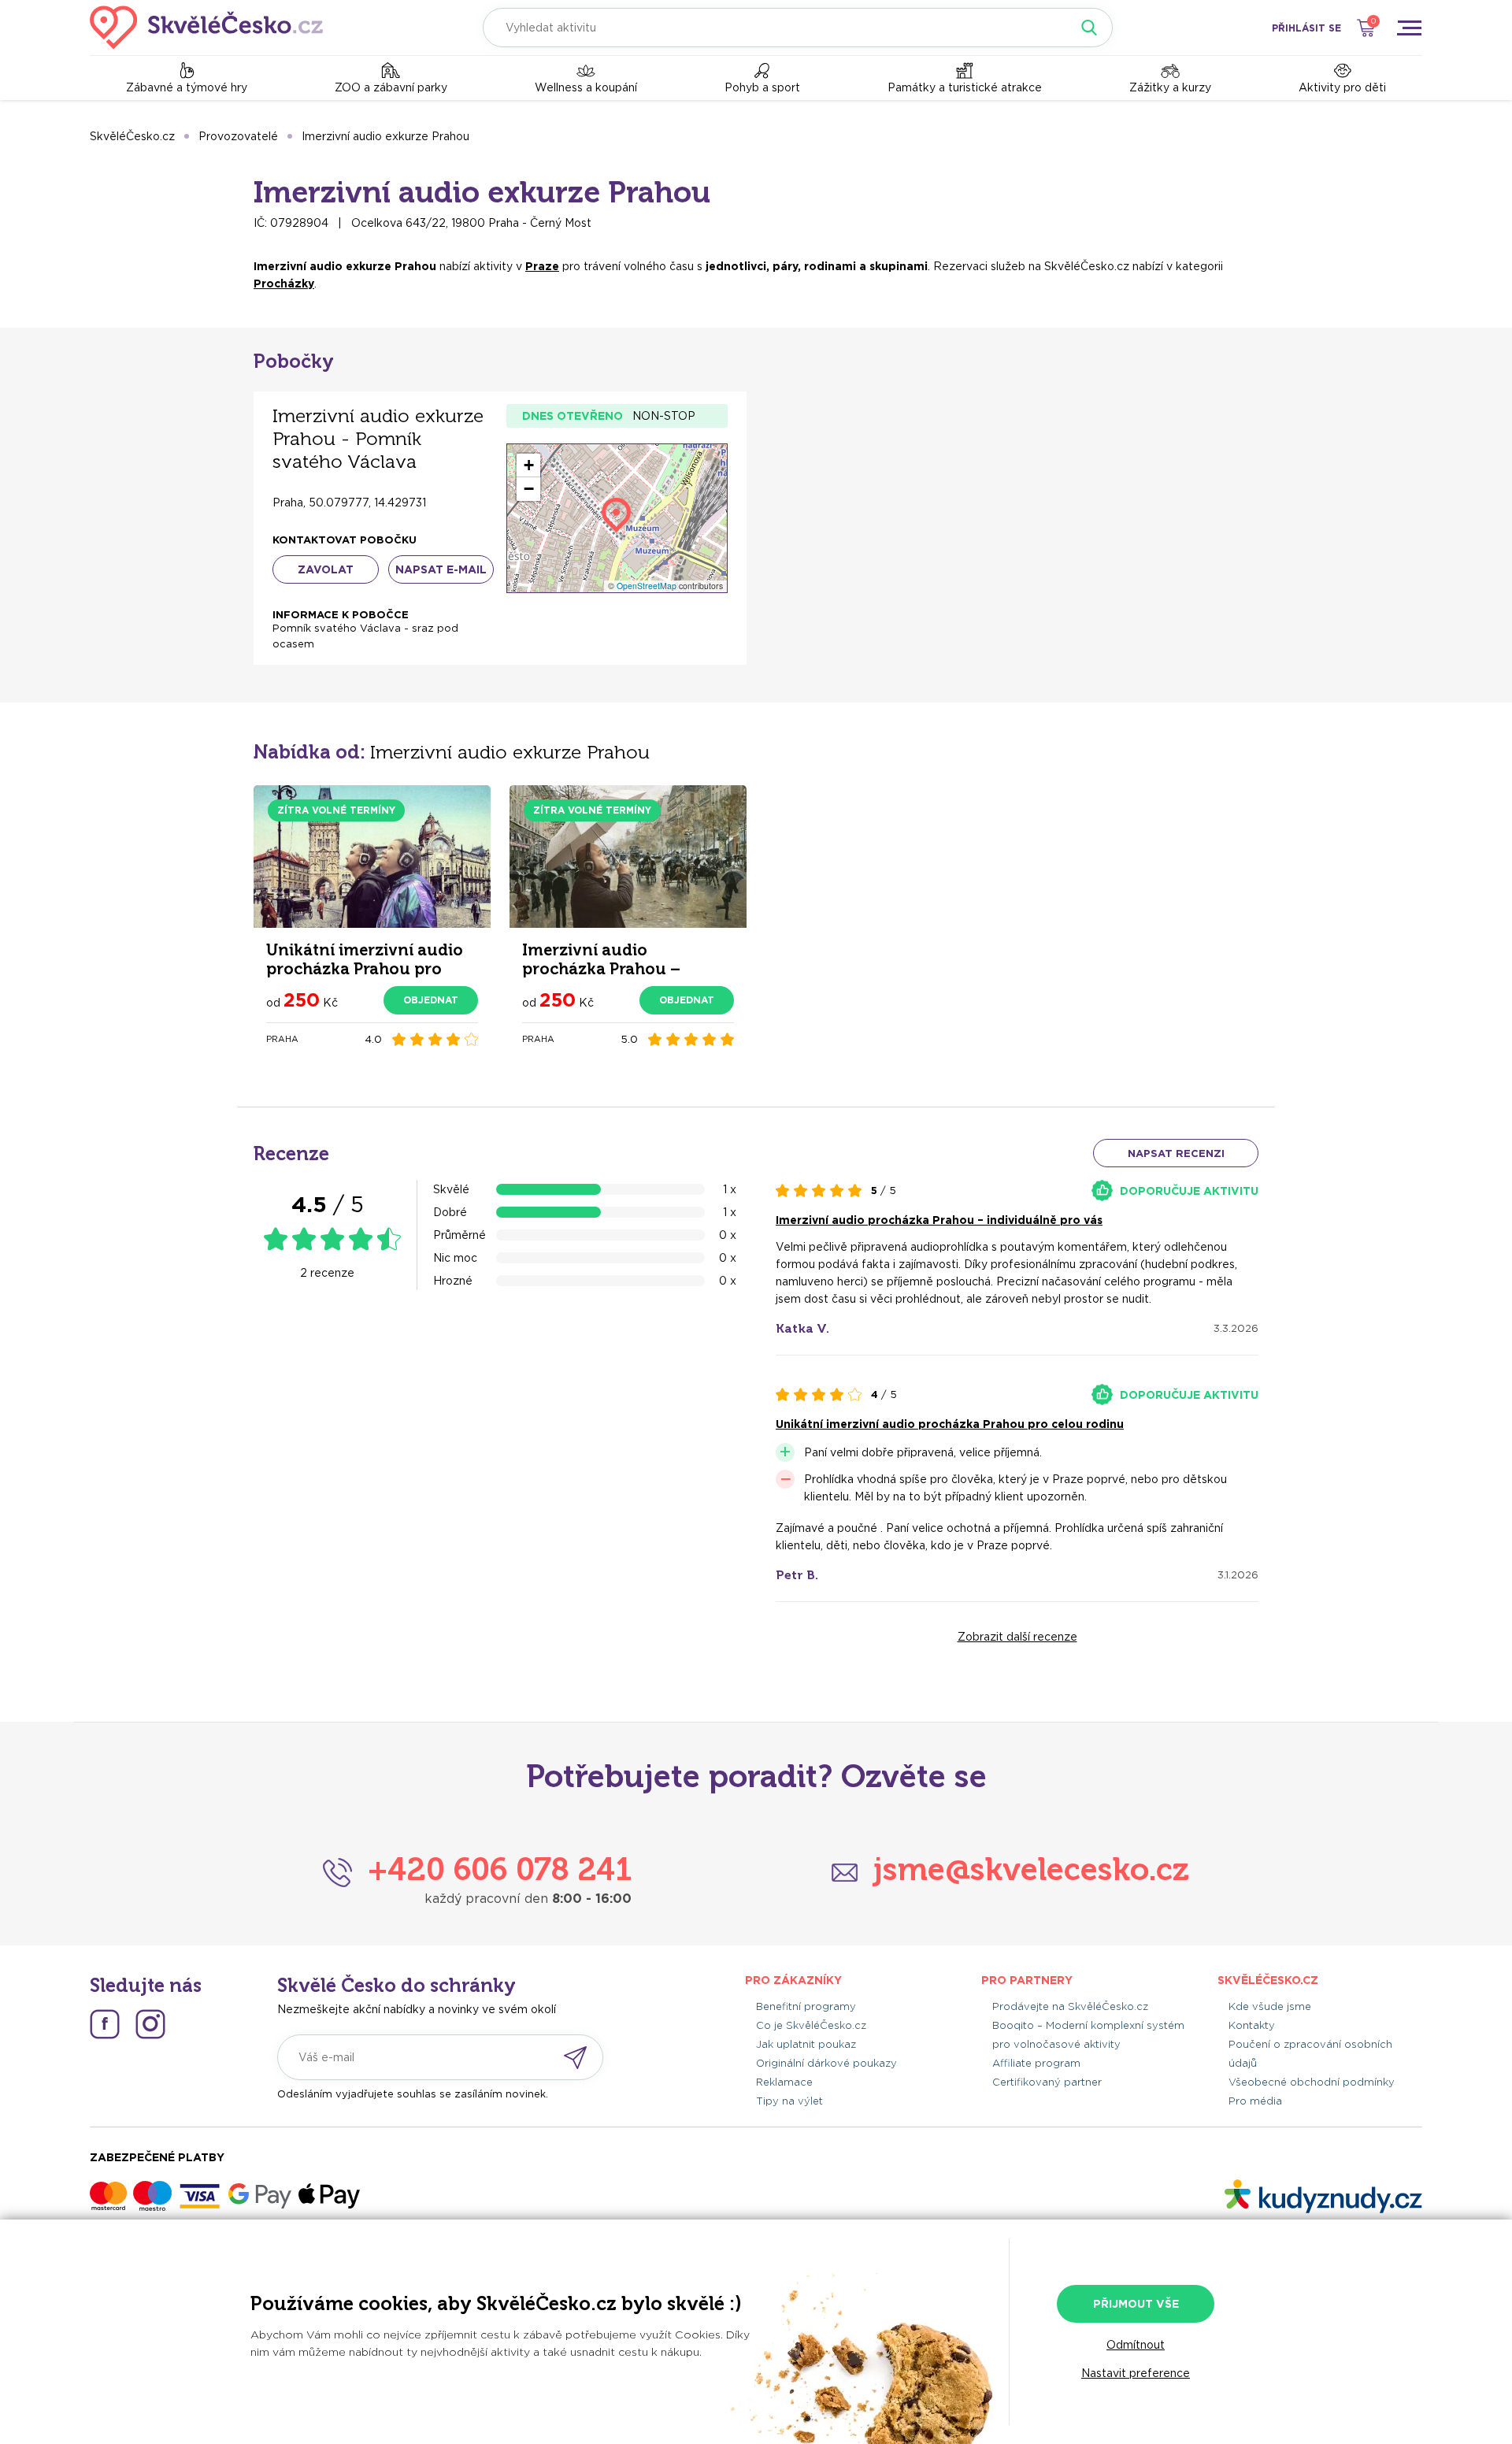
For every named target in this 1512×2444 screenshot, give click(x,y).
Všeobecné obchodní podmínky (1312, 2082)
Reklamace (784, 2082)
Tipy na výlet (789, 2101)
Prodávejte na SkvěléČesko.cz (1070, 2006)
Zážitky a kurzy (1170, 87)
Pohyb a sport (762, 87)
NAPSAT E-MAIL (441, 569)
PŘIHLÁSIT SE (1306, 28)
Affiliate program (1036, 2063)
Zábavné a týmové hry (187, 87)
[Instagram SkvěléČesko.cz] (150, 2024)
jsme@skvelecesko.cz (1031, 1869)
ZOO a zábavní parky (391, 87)
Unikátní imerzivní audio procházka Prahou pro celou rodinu (950, 1424)
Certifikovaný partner (1047, 2082)
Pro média (1255, 2101)
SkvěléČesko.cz (132, 136)
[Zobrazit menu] (1409, 28)
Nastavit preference (1136, 2373)
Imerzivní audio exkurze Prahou (385, 136)
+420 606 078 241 (500, 1869)
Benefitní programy (806, 2006)
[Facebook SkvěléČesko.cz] (105, 2024)
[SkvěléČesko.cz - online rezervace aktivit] (206, 28)
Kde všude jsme (1270, 2006)
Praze (542, 266)
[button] (528, 465)
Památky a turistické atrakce (965, 87)
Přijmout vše (1136, 2304)
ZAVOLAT (326, 569)
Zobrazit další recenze (1017, 1637)
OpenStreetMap (647, 586)
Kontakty (1252, 2025)
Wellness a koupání (586, 87)
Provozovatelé (238, 136)
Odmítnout (1136, 2345)
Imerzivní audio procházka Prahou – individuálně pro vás (939, 1220)
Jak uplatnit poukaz (806, 2044)
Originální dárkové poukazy (826, 2063)
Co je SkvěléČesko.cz (811, 2025)
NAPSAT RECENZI (1176, 1153)
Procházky (284, 284)
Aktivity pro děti (1342, 87)
